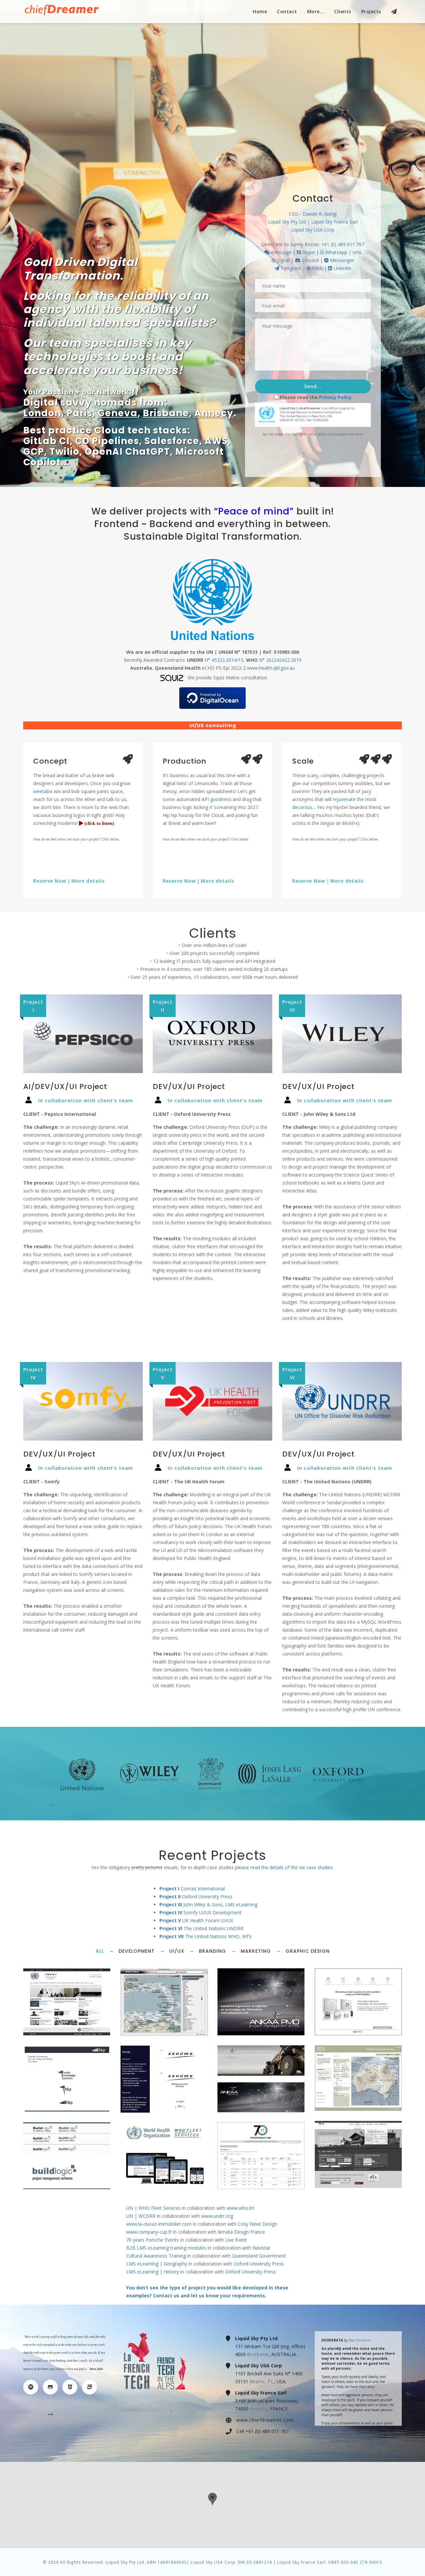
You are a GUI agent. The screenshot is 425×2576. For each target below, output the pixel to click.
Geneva (118, 413)
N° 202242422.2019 (280, 660)
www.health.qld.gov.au (271, 668)
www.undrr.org (217, 2216)
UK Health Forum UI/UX (196, 1920)
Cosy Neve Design (257, 2224)
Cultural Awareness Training (156, 2256)
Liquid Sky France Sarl (334, 222)
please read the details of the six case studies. (284, 1867)
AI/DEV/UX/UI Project (65, 1086)
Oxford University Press (196, 1897)
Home (260, 11)
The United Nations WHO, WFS (206, 1936)
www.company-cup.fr (149, 2232)
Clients (343, 11)
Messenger (341, 260)
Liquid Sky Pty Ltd (287, 222)
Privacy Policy (335, 397)
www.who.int (241, 2208)
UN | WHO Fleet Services (153, 2208)
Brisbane (166, 413)
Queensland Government (259, 2256)
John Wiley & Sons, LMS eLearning (208, 1904)
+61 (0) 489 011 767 (343, 244)
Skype (308, 252)
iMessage (281, 252)
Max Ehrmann (360, 2340)
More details (88, 881)
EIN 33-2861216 (255, 2562)
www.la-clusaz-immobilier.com (159, 2224)
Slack (317, 268)
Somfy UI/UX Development (201, 1912)
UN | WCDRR (141, 2216)
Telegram (290, 268)
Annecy (214, 413)
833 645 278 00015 (362, 2562)
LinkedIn (342, 268)
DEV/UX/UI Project (189, 1086)
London (42, 413)
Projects (371, 11)
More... (316, 11)
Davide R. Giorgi (320, 214)
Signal (283, 260)
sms (357, 252)
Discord (310, 260)
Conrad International (192, 1889)
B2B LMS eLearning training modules (166, 2248)
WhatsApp (336, 252)
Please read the (316, 397)
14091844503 (172, 2562)
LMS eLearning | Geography (157, 2264)
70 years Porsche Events (153, 2240)
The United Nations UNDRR (201, 1928)
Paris (79, 413)
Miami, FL (262, 2381)
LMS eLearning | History (153, 2272)
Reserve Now (50, 881)
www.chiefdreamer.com (265, 2420)
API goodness (216, 799)
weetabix (43, 791)
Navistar (261, 2248)
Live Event (236, 2240)
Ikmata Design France (241, 2232)
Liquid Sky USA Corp (313, 230)
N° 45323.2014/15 (224, 660)
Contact (287, 11)
